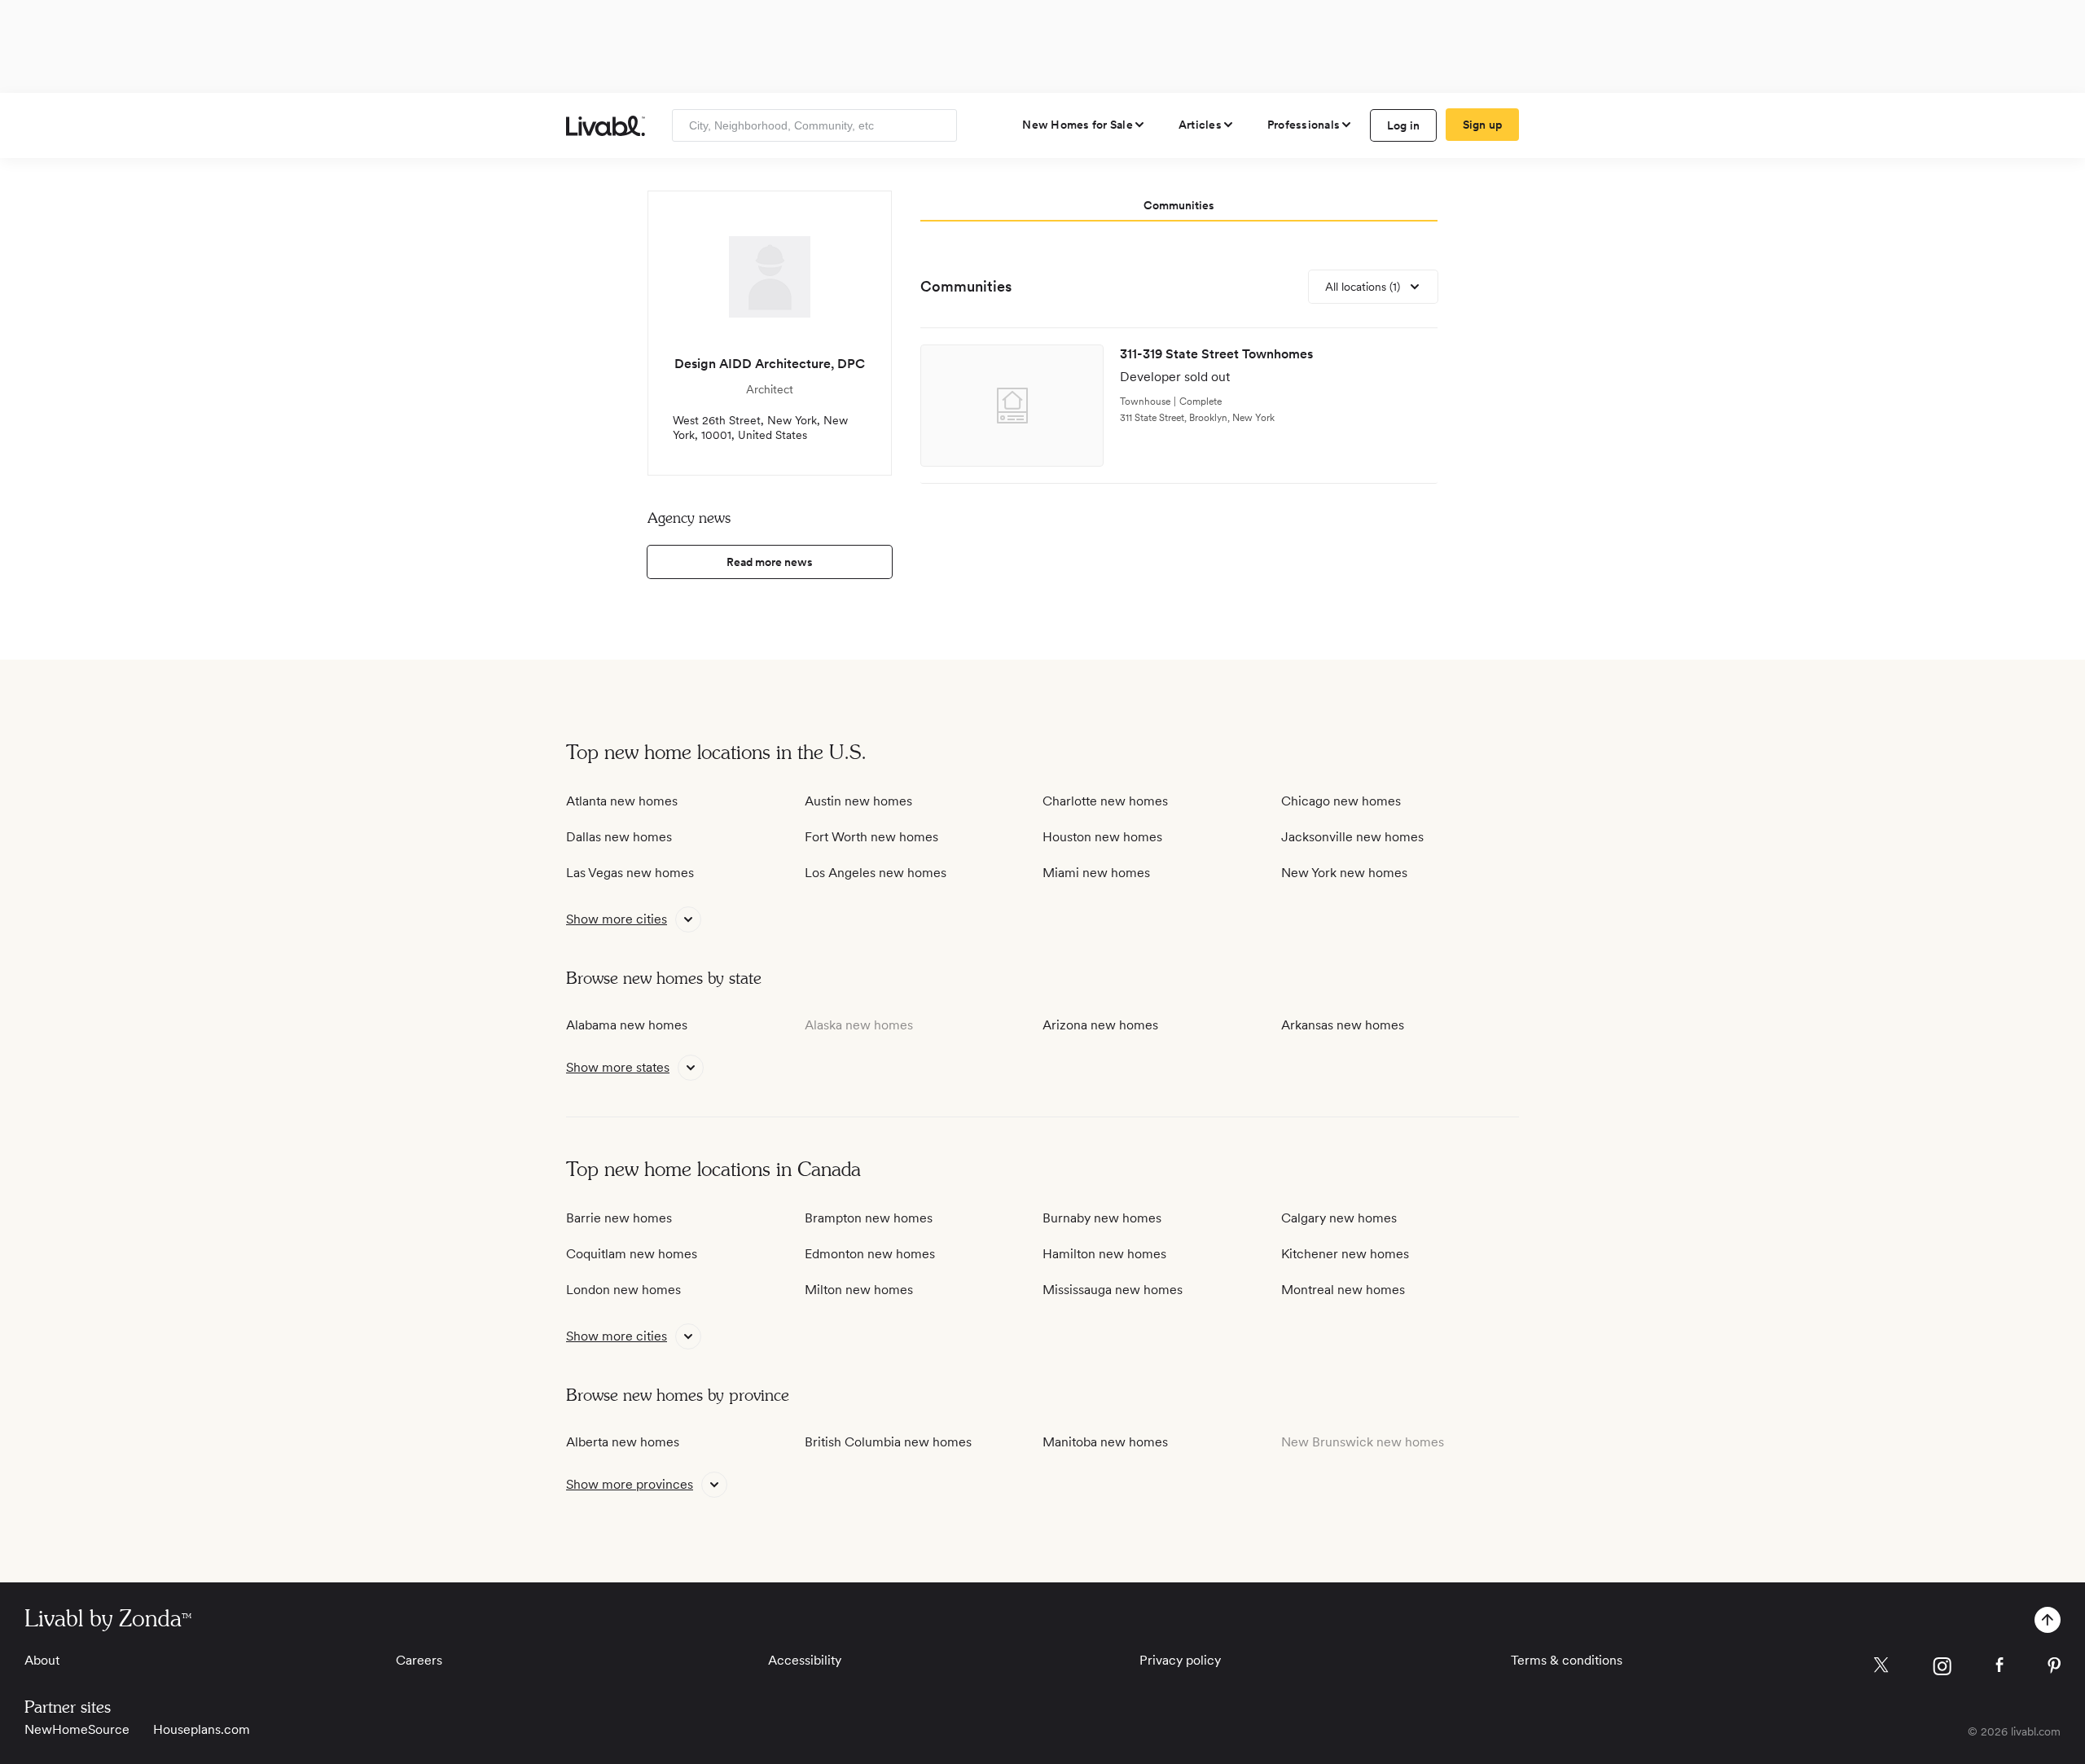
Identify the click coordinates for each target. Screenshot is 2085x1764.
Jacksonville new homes (1352, 837)
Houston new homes (1102, 837)
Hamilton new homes (1104, 1254)
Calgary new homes (1339, 1218)
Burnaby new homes (1102, 1218)
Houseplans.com (202, 1729)
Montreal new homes (1343, 1290)
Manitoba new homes (1105, 1442)
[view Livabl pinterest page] (2054, 1668)
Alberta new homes (623, 1442)
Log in (1404, 125)
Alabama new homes (627, 1025)
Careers (419, 1660)
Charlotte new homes (1105, 801)
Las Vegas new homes (630, 873)
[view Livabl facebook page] (1999, 1667)
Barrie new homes (619, 1218)
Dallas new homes (619, 837)
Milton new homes (859, 1290)
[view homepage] (606, 126)
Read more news (770, 562)
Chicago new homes (1341, 801)
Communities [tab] (1179, 205)
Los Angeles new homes (876, 873)
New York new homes (1344, 873)
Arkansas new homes (1343, 1025)
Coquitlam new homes (632, 1254)
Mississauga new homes (1113, 1290)
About (42, 1660)
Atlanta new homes (622, 801)
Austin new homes (858, 801)
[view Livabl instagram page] (1942, 1669)
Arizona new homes (1100, 1025)
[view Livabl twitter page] (1881, 1668)
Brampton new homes (869, 1218)
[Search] (939, 125)
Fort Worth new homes (871, 837)
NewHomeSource (77, 1729)
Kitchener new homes (1345, 1254)
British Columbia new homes (888, 1442)
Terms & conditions (1567, 1660)
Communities (966, 286)
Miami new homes (1096, 873)
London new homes (623, 1290)
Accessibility (805, 1660)
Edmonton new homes (870, 1254)
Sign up (1483, 125)
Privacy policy (1180, 1660)
